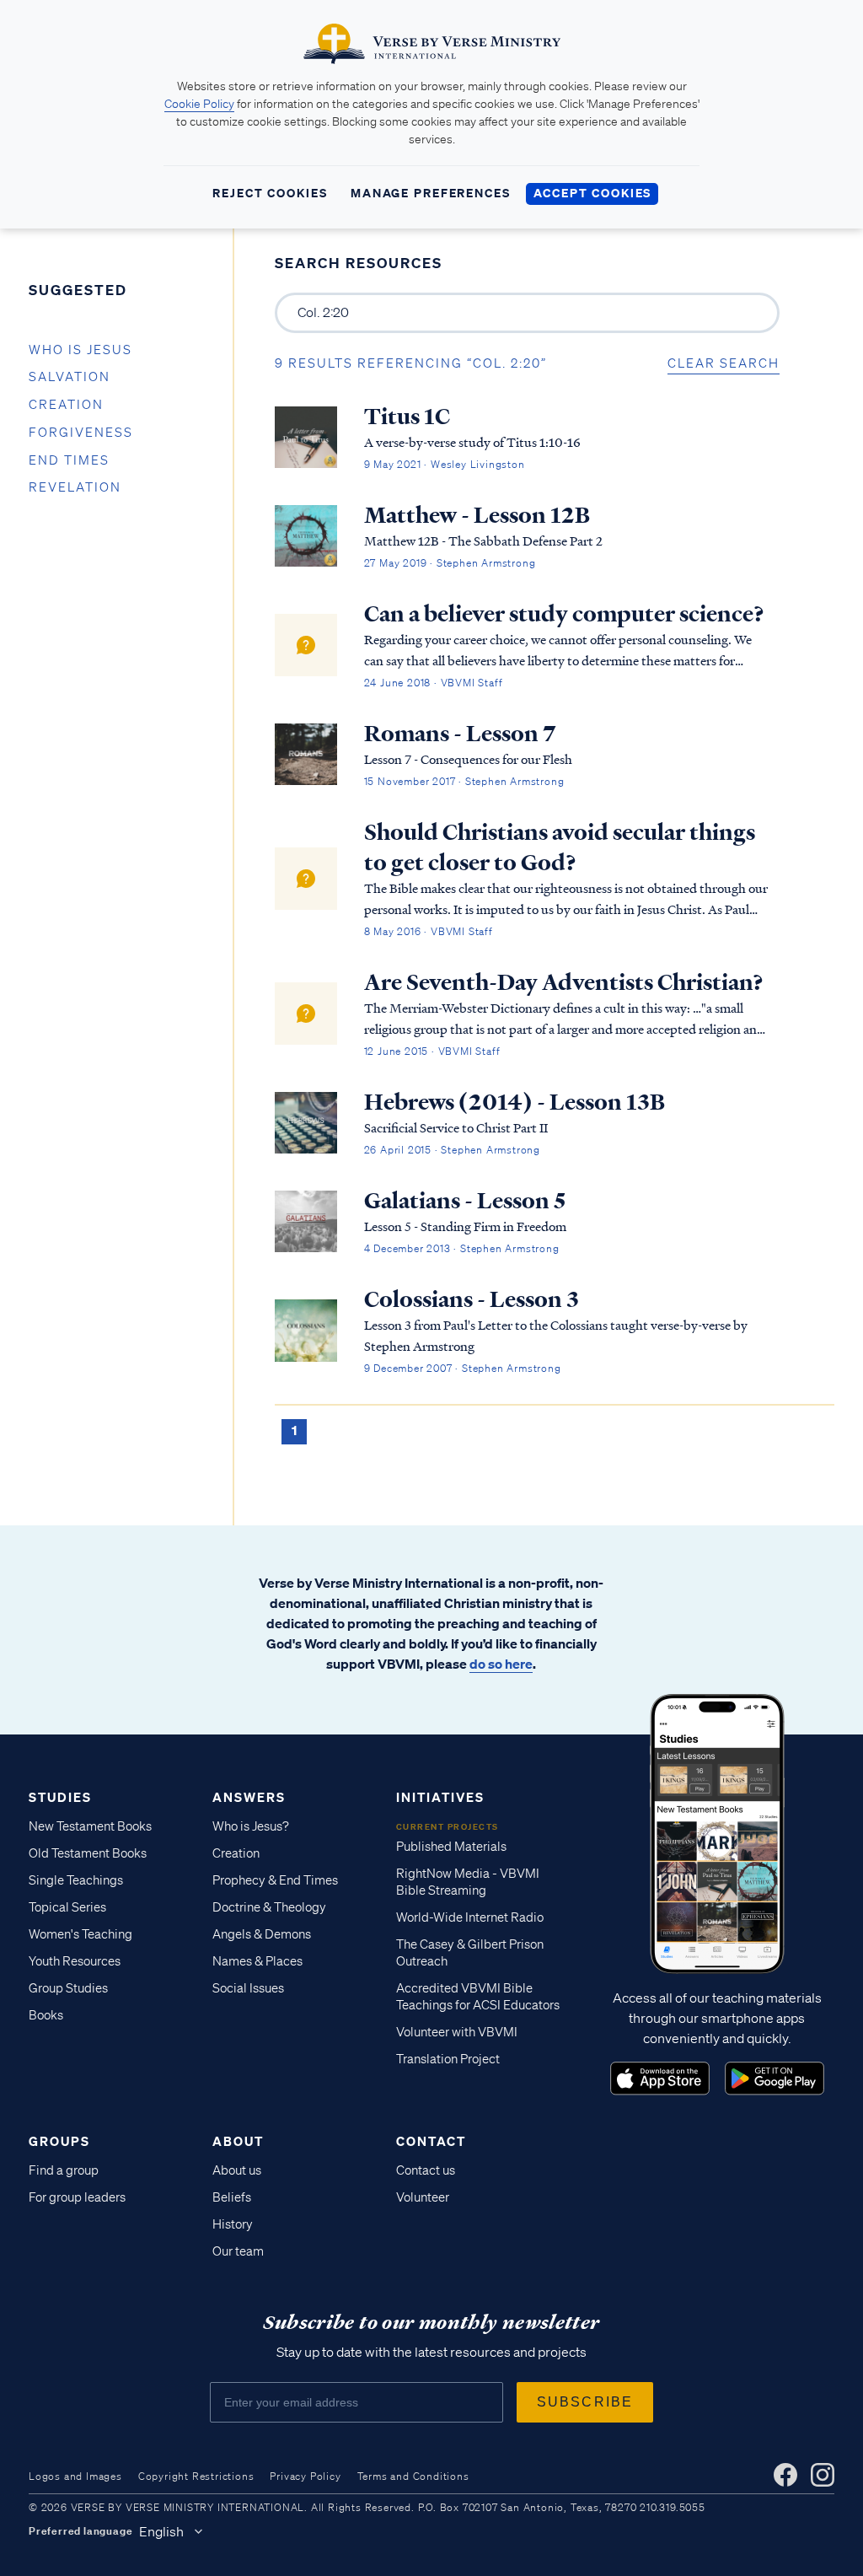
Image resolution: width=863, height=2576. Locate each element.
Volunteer (423, 2197)
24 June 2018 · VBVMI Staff (434, 683)
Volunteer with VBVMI (457, 2032)
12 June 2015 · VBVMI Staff (432, 1051)
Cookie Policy (199, 104)
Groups (59, 2141)
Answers (249, 1797)
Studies (60, 1797)
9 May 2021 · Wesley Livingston (445, 464)
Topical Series (67, 1907)
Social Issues (248, 1988)
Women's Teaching (80, 1934)
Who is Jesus (80, 350)
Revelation (75, 487)
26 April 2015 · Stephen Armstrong (452, 1150)
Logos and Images (75, 2476)
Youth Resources (75, 1961)
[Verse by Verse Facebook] (785, 2475)
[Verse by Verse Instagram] (823, 2475)
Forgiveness (81, 433)
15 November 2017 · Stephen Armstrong (464, 781)
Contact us (426, 2170)
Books (46, 2015)
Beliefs (232, 2197)
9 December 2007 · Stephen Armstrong (463, 1368)
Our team (238, 2251)
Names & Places (257, 1961)
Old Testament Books (88, 1853)
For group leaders (77, 2197)
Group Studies (68, 1988)
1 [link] (294, 1430)
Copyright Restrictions (196, 2476)
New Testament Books (90, 1826)
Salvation (70, 377)
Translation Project (448, 2059)
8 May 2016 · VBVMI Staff (429, 931)
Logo (660, 2079)
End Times (69, 460)
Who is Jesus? (251, 1826)
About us (237, 2170)
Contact (431, 2141)
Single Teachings (76, 1880)
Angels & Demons (262, 1934)
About (238, 2141)
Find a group (64, 2170)
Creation (66, 405)
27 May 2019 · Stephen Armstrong (450, 563)
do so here (501, 1664)
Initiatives (440, 1797)
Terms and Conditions (413, 2476)
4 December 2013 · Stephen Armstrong (462, 1248)
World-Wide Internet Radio (470, 1917)
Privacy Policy (305, 2476)
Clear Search (724, 363)
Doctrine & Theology (269, 1907)
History (233, 2224)
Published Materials (451, 1847)
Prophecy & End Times (275, 1880)
